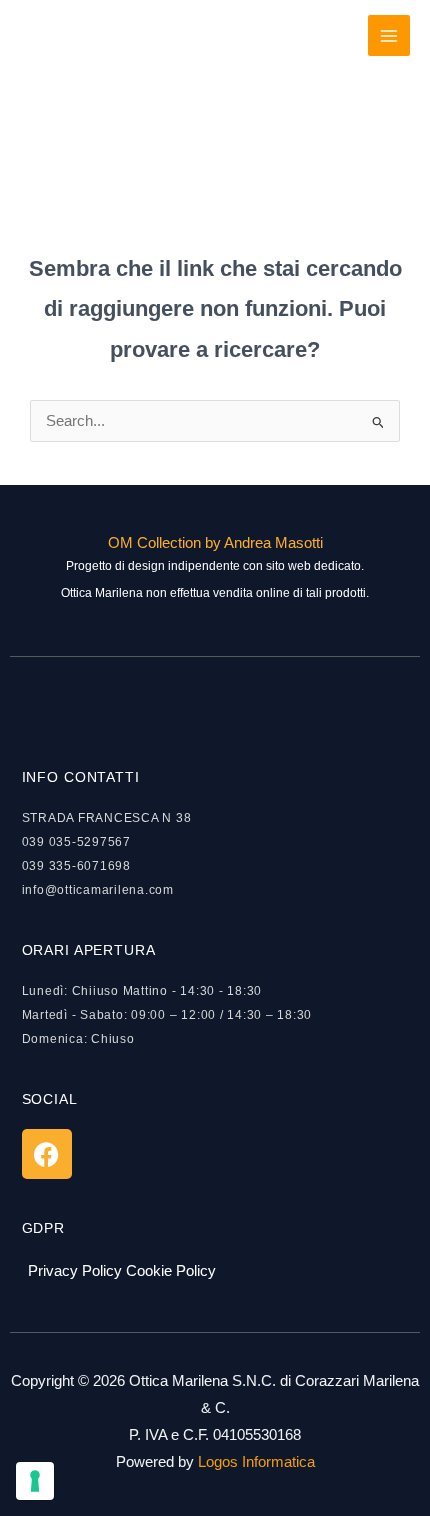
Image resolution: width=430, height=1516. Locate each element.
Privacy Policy (75, 1271)
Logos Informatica (256, 1462)
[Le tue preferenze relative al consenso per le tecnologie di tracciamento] (35, 1481)
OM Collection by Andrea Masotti (215, 543)
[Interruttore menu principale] (389, 36)
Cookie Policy (171, 1271)
